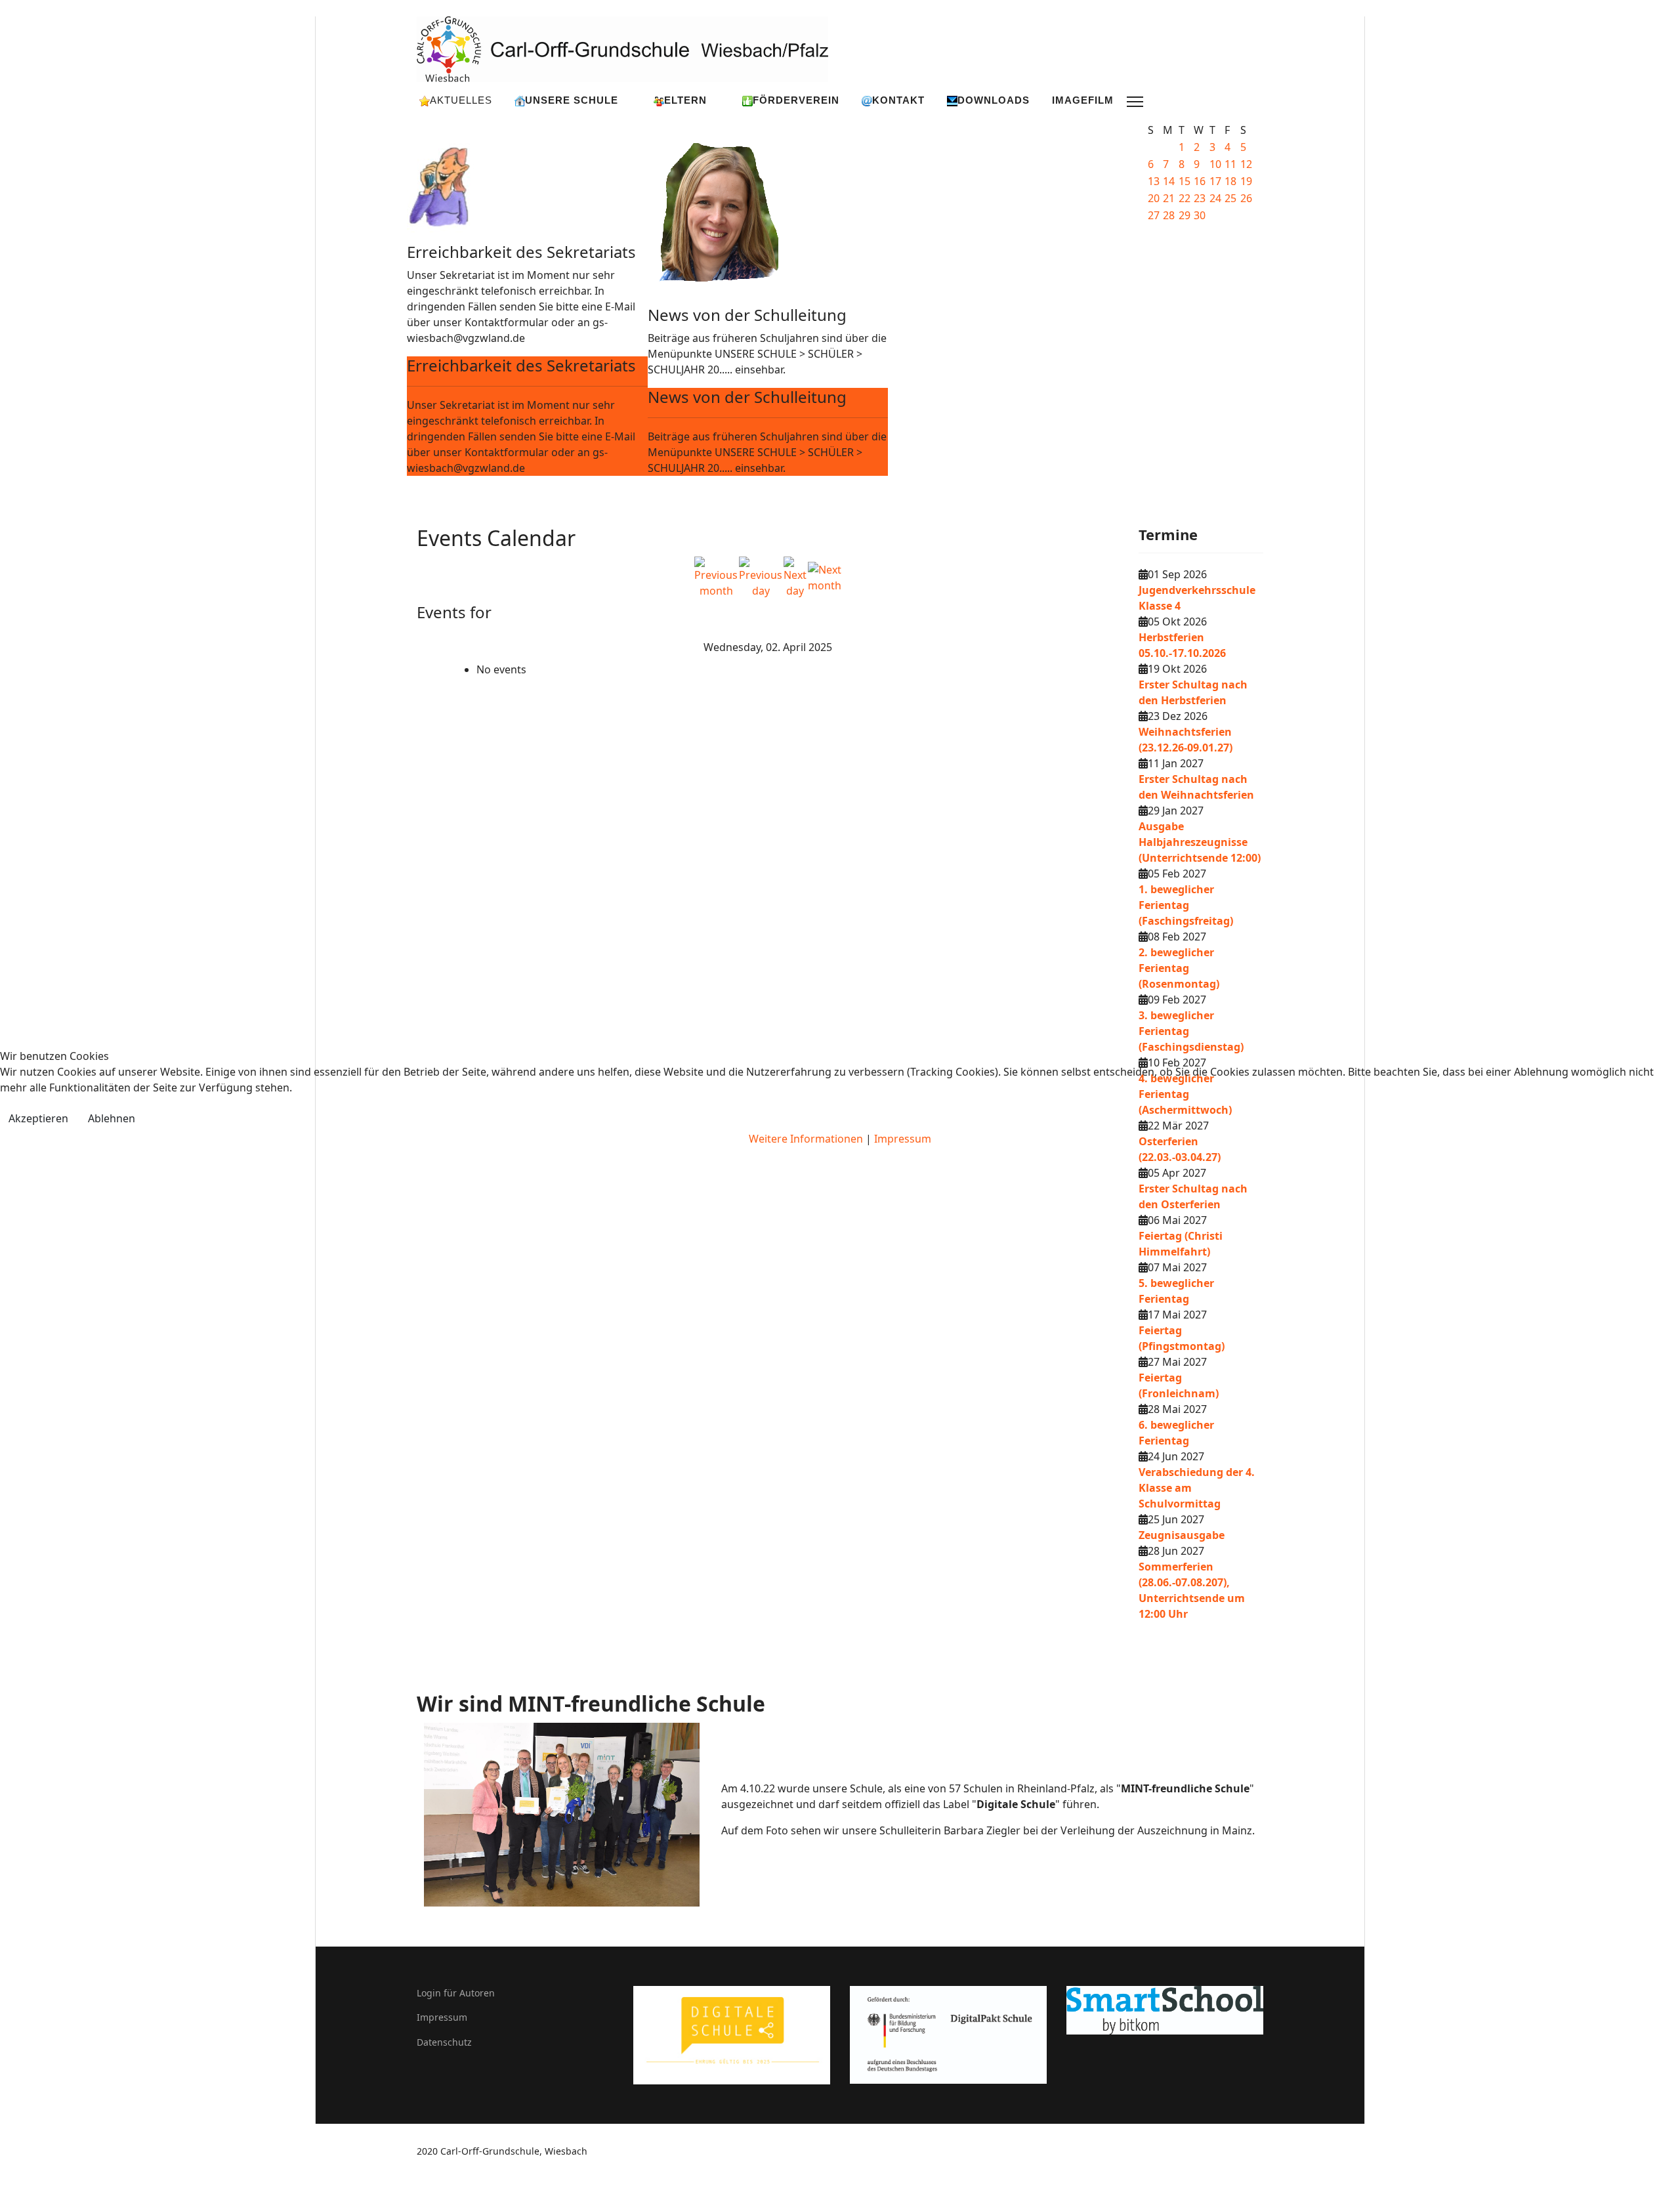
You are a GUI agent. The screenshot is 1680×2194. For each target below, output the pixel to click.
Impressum (903, 1139)
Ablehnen (112, 1118)
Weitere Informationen (806, 1139)
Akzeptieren (38, 1118)
